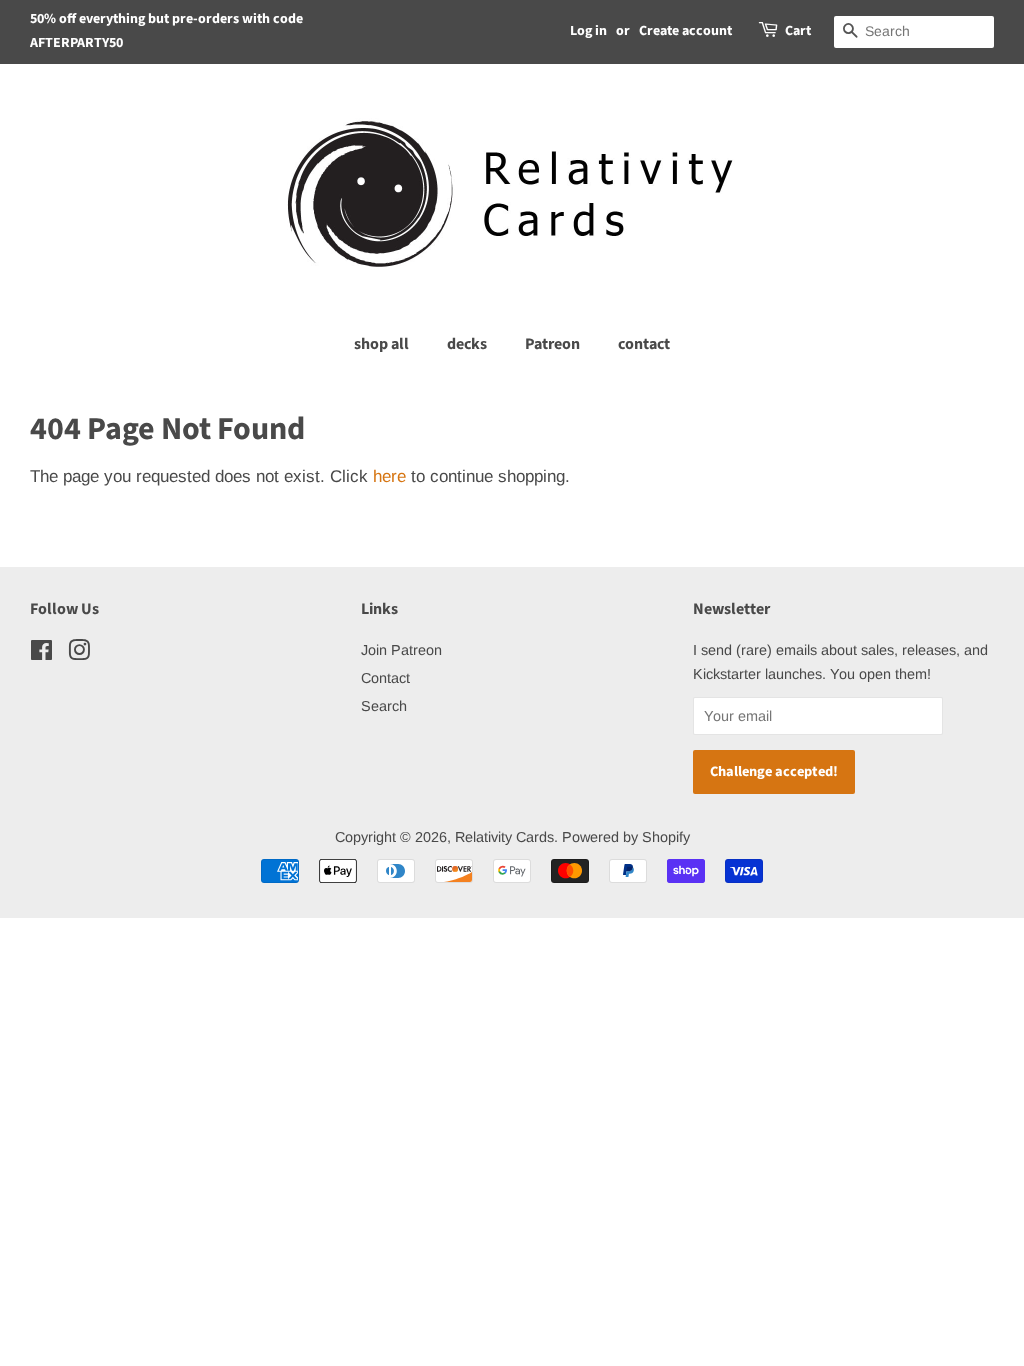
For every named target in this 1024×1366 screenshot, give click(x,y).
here (389, 476)
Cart (798, 31)
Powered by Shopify (626, 837)
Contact (385, 678)
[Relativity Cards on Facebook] (41, 654)
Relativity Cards (504, 837)
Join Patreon (401, 650)
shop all (381, 344)
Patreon (552, 344)
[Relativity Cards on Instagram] (79, 654)
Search (384, 706)
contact (644, 344)
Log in (588, 31)
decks (467, 344)
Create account (685, 31)
